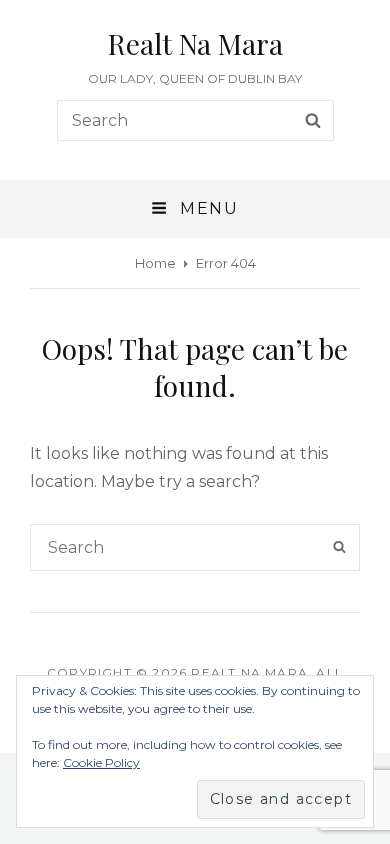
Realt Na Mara (195, 43)
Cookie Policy (101, 762)
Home (155, 263)
